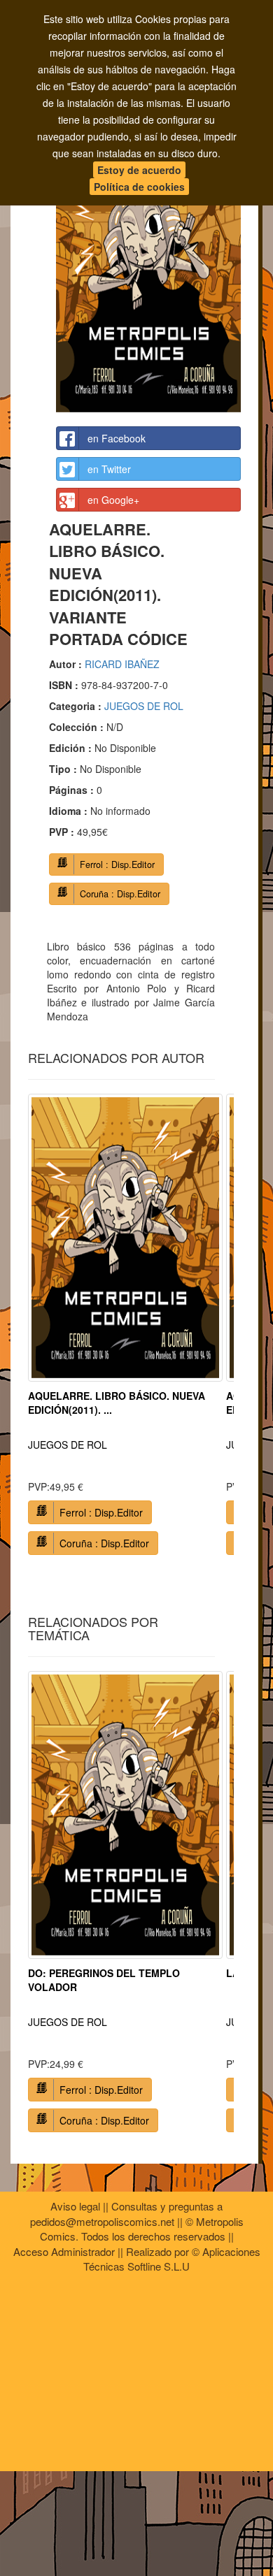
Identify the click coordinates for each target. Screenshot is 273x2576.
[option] (125, 1330)
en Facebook (117, 438)
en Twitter (109, 469)
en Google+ (113, 500)
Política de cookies (139, 187)
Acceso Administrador (64, 2251)
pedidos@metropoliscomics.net (102, 2221)
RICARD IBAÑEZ (122, 664)
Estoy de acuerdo (139, 170)
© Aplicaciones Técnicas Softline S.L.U (172, 2259)
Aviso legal (75, 2206)
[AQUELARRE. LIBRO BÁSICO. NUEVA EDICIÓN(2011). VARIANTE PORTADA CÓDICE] (148, 274)
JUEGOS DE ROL (144, 706)
